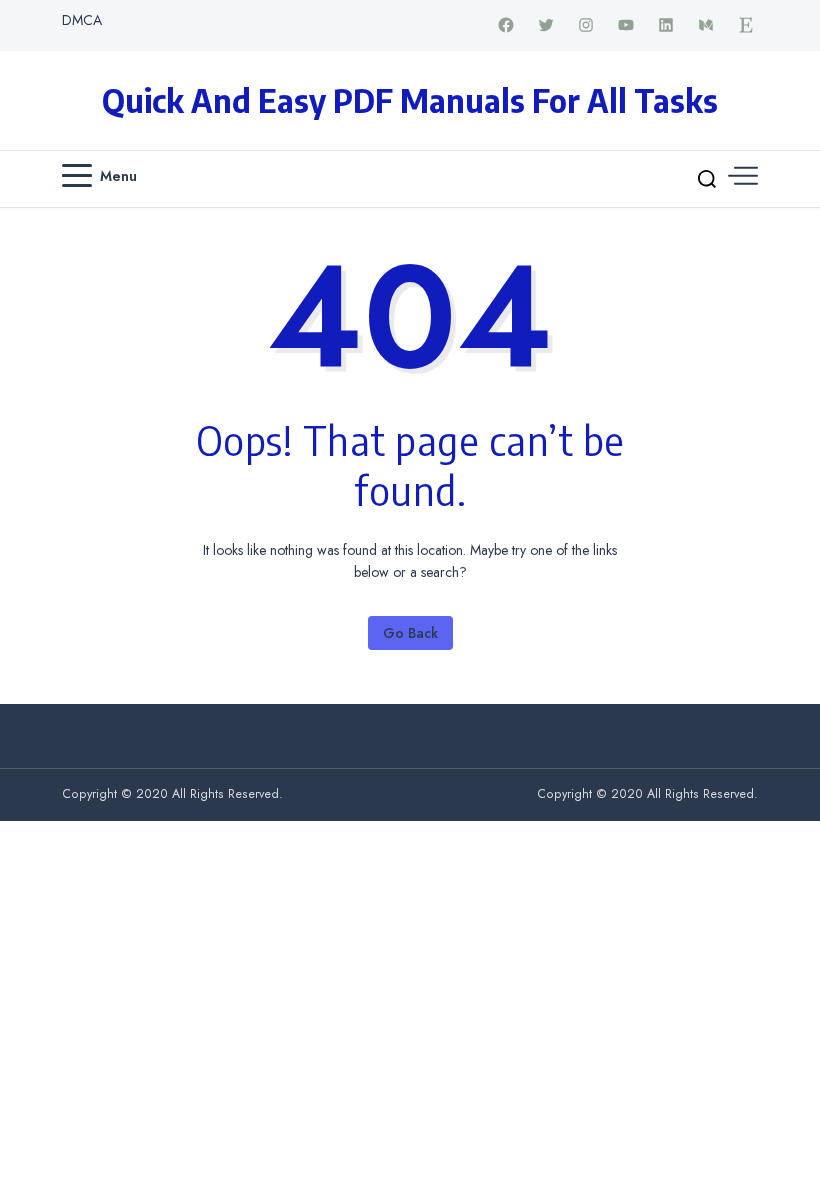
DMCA (82, 20)
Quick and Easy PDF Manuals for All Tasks (410, 100)
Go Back (410, 633)
